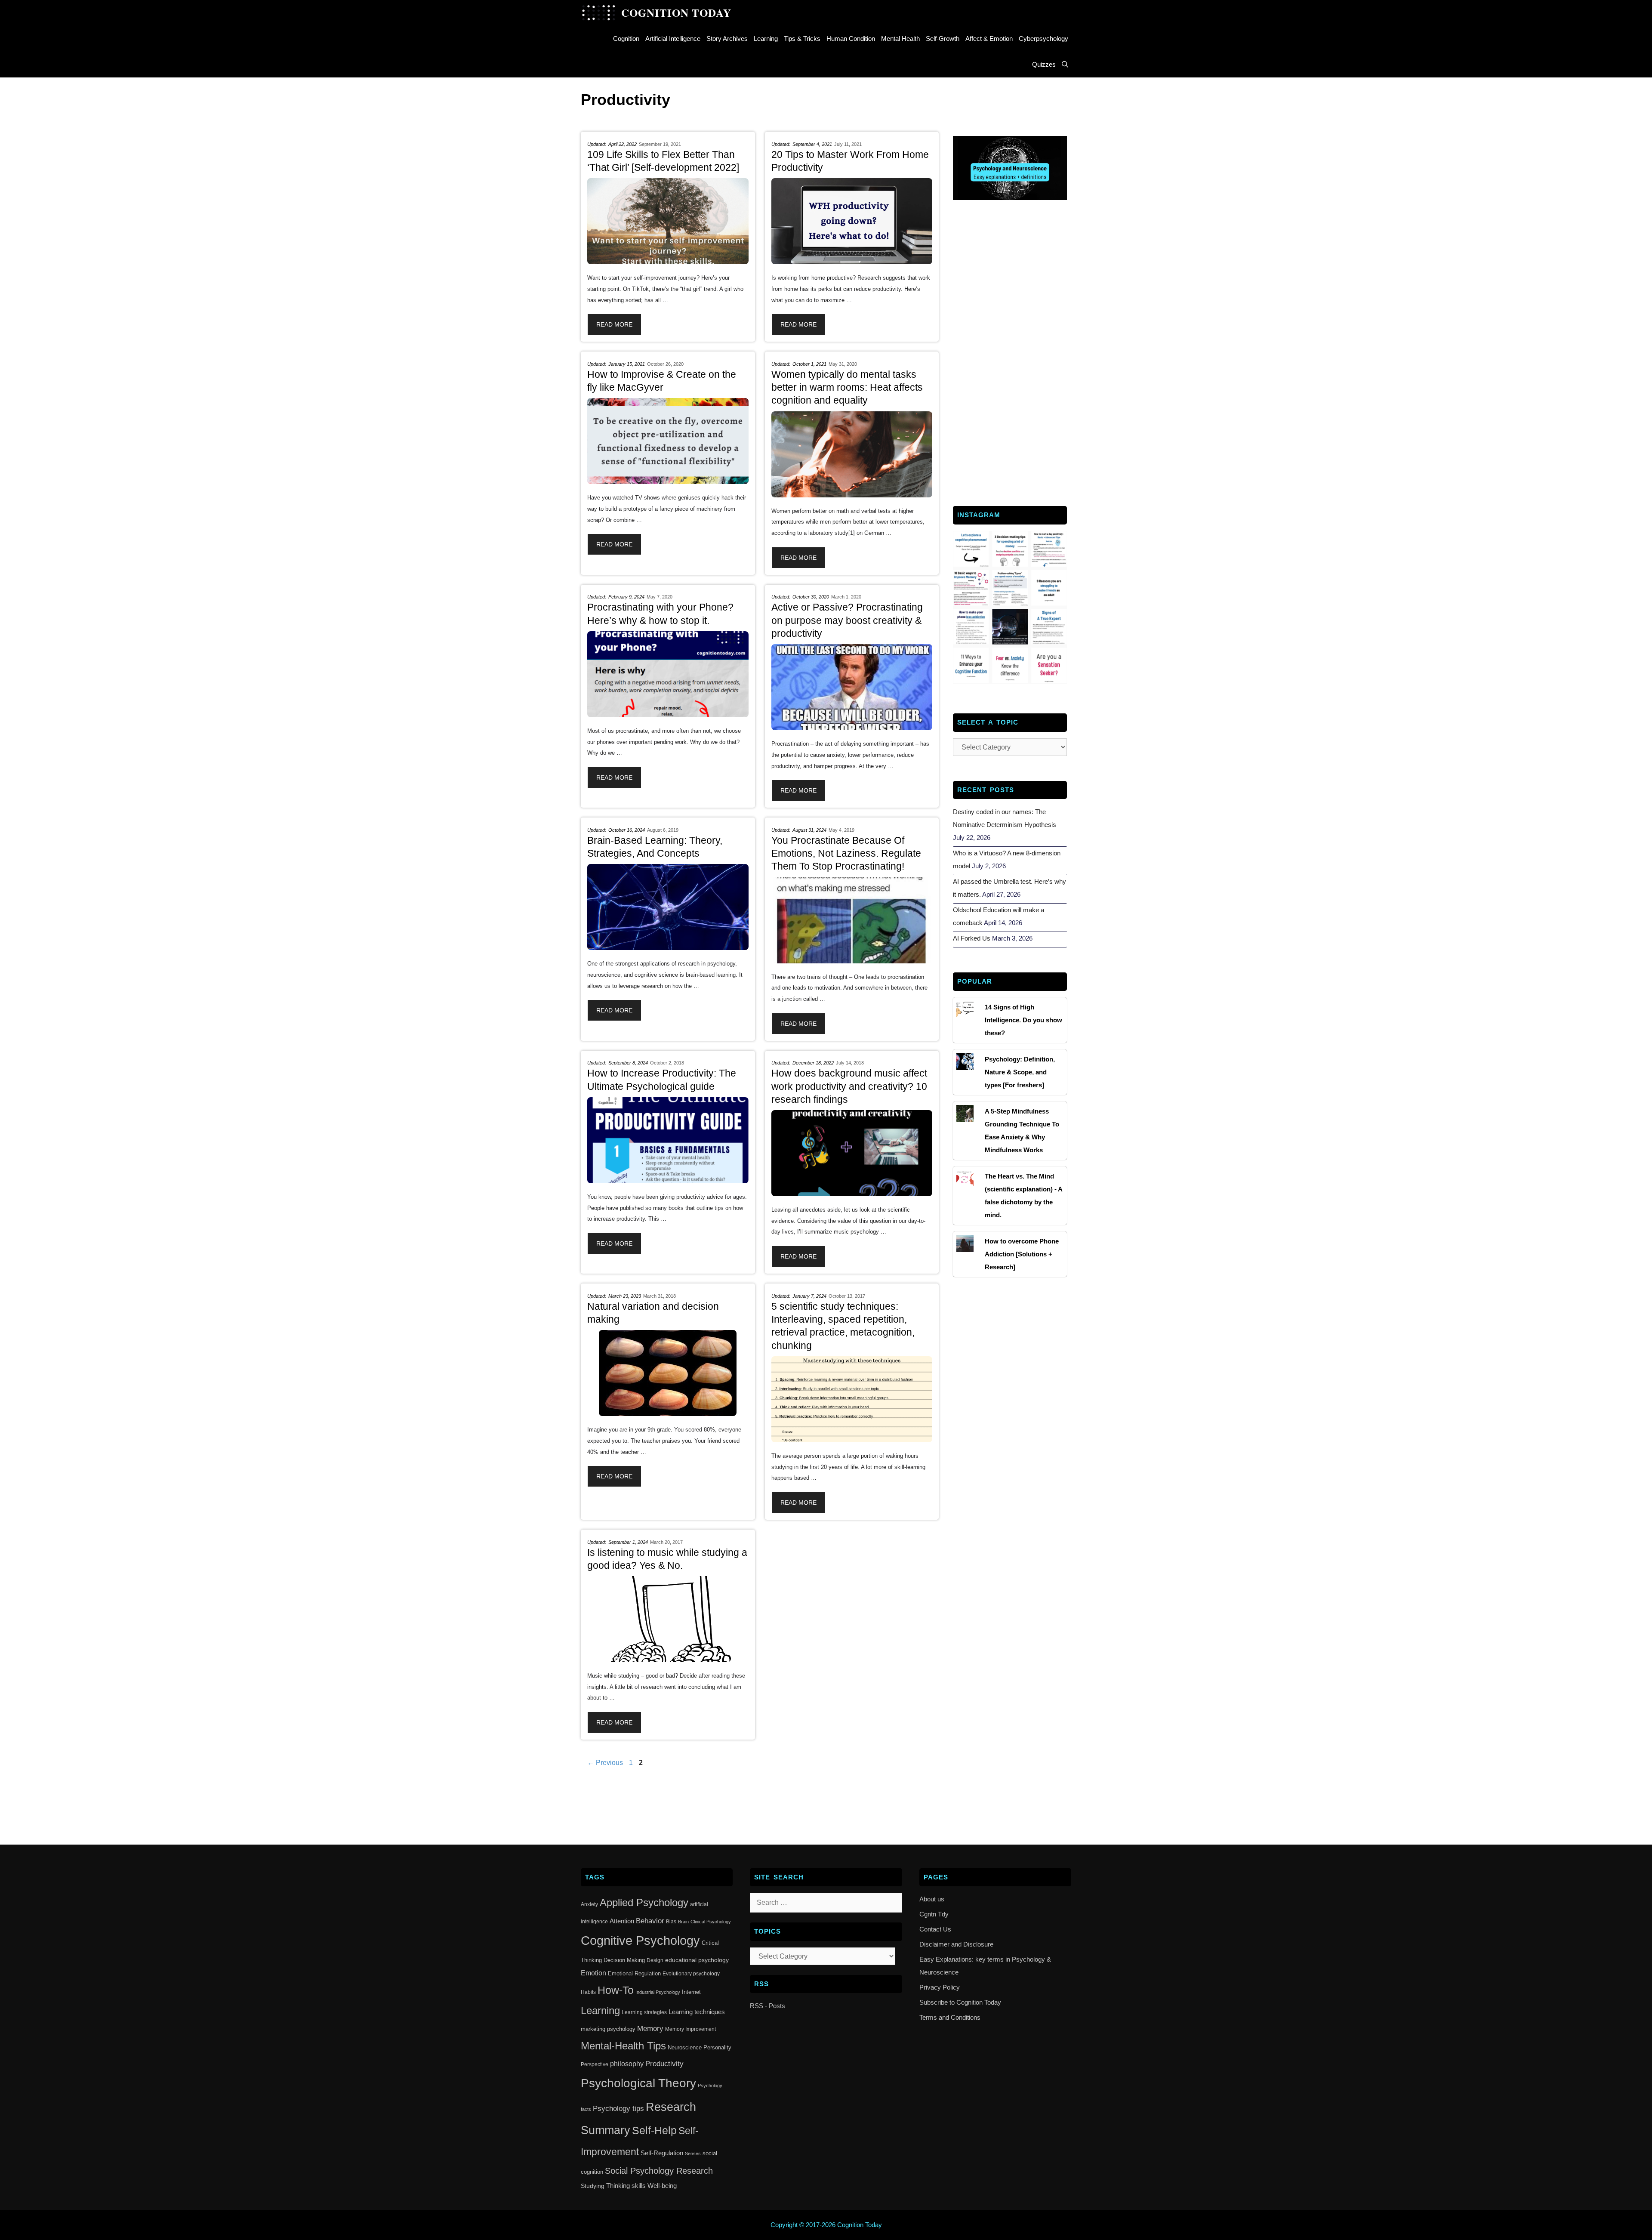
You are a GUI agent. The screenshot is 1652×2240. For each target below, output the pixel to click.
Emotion (593, 1973)
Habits (588, 1992)
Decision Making (624, 1960)
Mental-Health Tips (623, 2046)
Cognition (626, 39)
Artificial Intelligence (673, 39)
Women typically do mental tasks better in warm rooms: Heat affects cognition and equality (847, 387)
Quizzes (1044, 64)
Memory (650, 2029)
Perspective (595, 2064)
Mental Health (900, 39)
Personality (717, 2047)
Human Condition (851, 39)
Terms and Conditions (950, 2017)
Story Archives (727, 39)
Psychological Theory (638, 2083)
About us (932, 1899)
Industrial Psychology (658, 1992)
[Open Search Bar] (1065, 65)
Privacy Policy (940, 1987)
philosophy (627, 2064)
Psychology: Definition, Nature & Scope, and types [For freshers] (1020, 1072)
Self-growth (943, 39)
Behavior (650, 1921)
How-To (616, 1990)
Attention (622, 1921)
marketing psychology (608, 2029)
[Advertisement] (1010, 352)
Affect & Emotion (989, 39)
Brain (683, 1922)
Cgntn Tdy (934, 1914)
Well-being (662, 2186)
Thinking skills (626, 2186)
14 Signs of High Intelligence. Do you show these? (1023, 1020)
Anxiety (589, 1904)
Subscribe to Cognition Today (960, 2002)
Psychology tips (618, 2109)
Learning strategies (644, 2012)
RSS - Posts (767, 2006)
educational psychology (697, 1960)
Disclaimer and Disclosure (956, 1944)
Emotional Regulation (634, 1973)
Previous (605, 1763)
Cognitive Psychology (640, 1940)
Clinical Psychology (711, 1922)
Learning (766, 39)
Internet (691, 1992)
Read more (614, 324)
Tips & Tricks (802, 39)
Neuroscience (685, 2047)
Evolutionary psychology (691, 1974)
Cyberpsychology (1043, 39)
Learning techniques (697, 2012)
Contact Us (935, 1929)
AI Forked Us (972, 938)
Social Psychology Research (659, 2171)
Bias (671, 1922)
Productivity (664, 2064)
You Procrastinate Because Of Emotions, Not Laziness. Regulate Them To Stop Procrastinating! (846, 853)
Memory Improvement (690, 2029)
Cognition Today (676, 13)
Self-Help (654, 2130)
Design (655, 1960)
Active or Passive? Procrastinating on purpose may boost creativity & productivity (847, 620)
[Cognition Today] (601, 13)
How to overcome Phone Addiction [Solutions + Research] (1022, 1254)
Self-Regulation (662, 2153)
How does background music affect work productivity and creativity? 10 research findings (849, 1086)
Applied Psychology (644, 1903)
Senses (693, 2154)
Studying (593, 2186)
